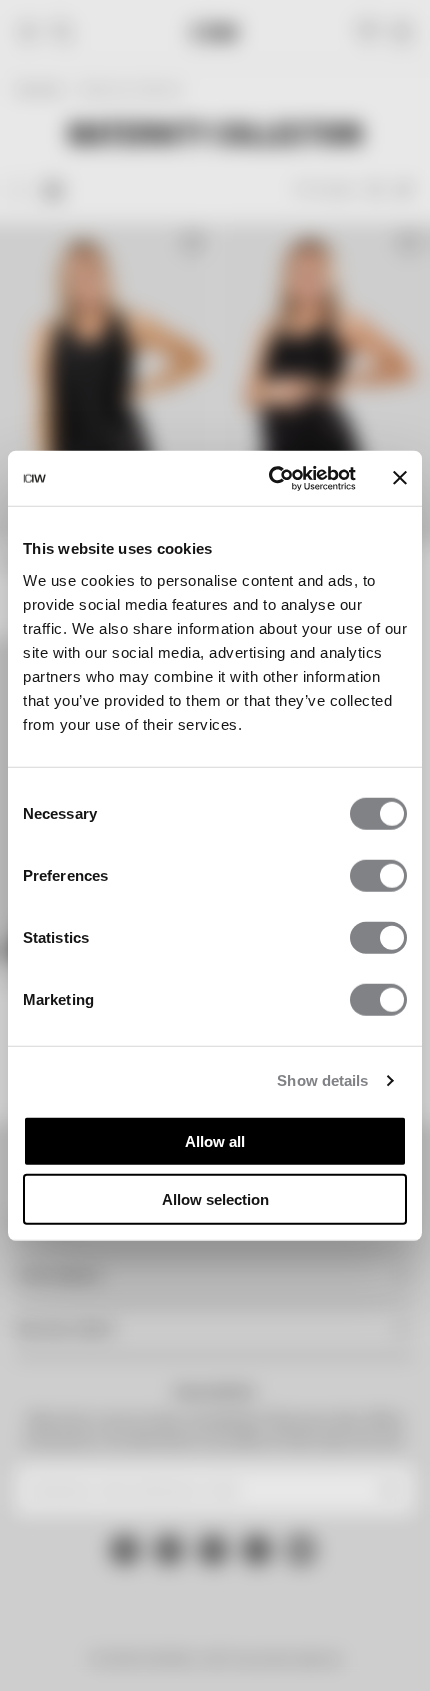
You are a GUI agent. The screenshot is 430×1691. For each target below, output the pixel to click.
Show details (322, 1080)
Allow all (215, 1140)
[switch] (378, 875)
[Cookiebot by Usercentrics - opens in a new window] (270, 478)
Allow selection (215, 1199)
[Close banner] (400, 478)
